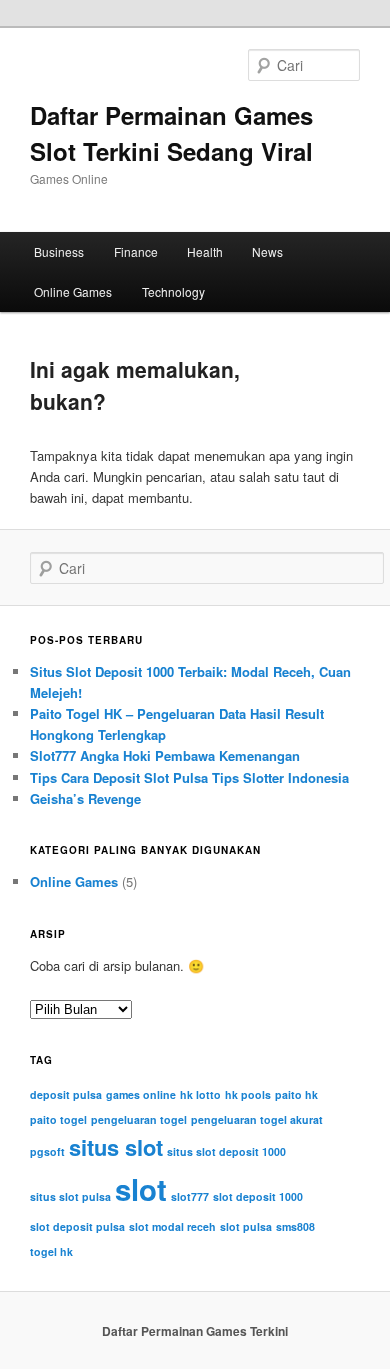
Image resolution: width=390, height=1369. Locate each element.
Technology (173, 291)
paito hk (296, 1094)
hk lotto (200, 1094)
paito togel (58, 1119)
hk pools (248, 1094)
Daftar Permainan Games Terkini (195, 1331)
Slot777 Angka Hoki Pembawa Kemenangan (165, 755)
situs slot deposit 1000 (226, 1151)
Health (205, 251)
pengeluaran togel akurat (257, 1119)
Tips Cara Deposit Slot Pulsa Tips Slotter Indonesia (189, 777)
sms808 (295, 1226)
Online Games (73, 291)
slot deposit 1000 (258, 1196)
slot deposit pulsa (77, 1226)
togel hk (51, 1251)
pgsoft (47, 1151)
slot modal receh (172, 1226)
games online (141, 1094)
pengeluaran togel (139, 1119)
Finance (136, 251)
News (267, 251)
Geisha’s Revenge (85, 798)
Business (59, 251)
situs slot (116, 1147)
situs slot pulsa (70, 1196)
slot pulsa (246, 1226)
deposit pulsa (66, 1094)
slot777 (190, 1196)
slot (141, 1189)
